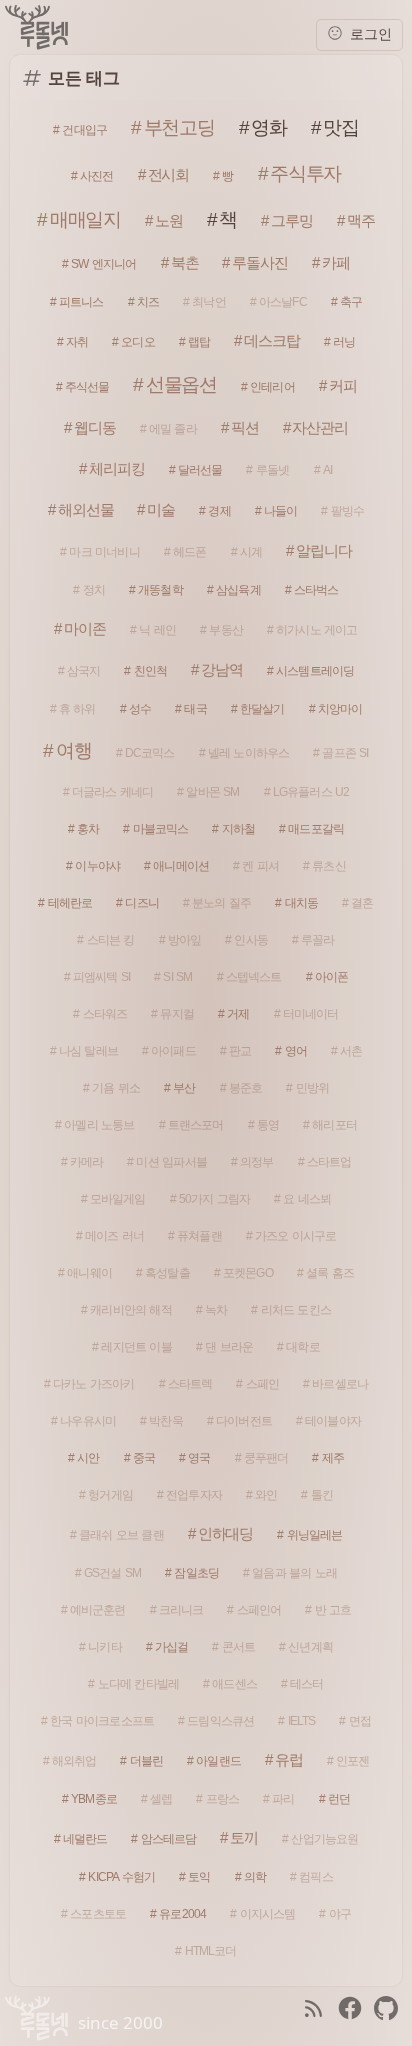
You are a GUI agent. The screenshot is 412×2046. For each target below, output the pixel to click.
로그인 (369, 34)
